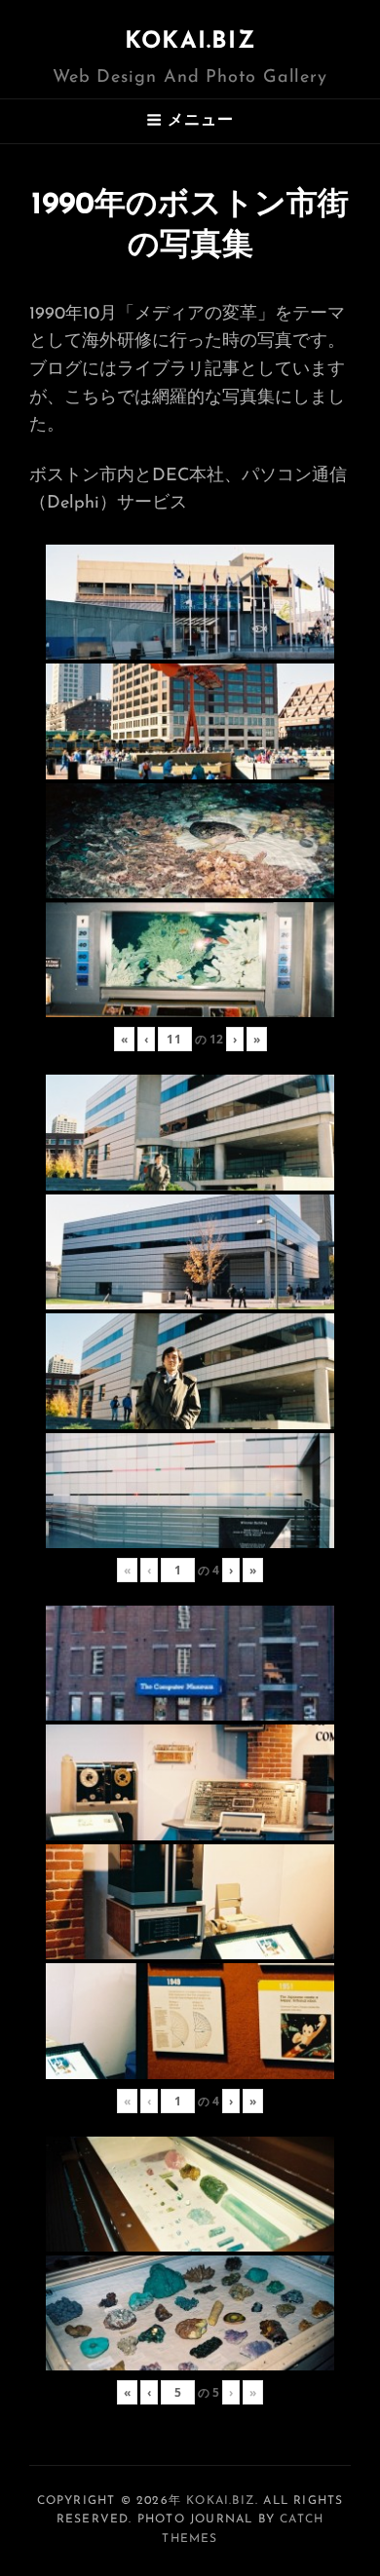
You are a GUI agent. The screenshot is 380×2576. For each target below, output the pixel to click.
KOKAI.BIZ (190, 42)
